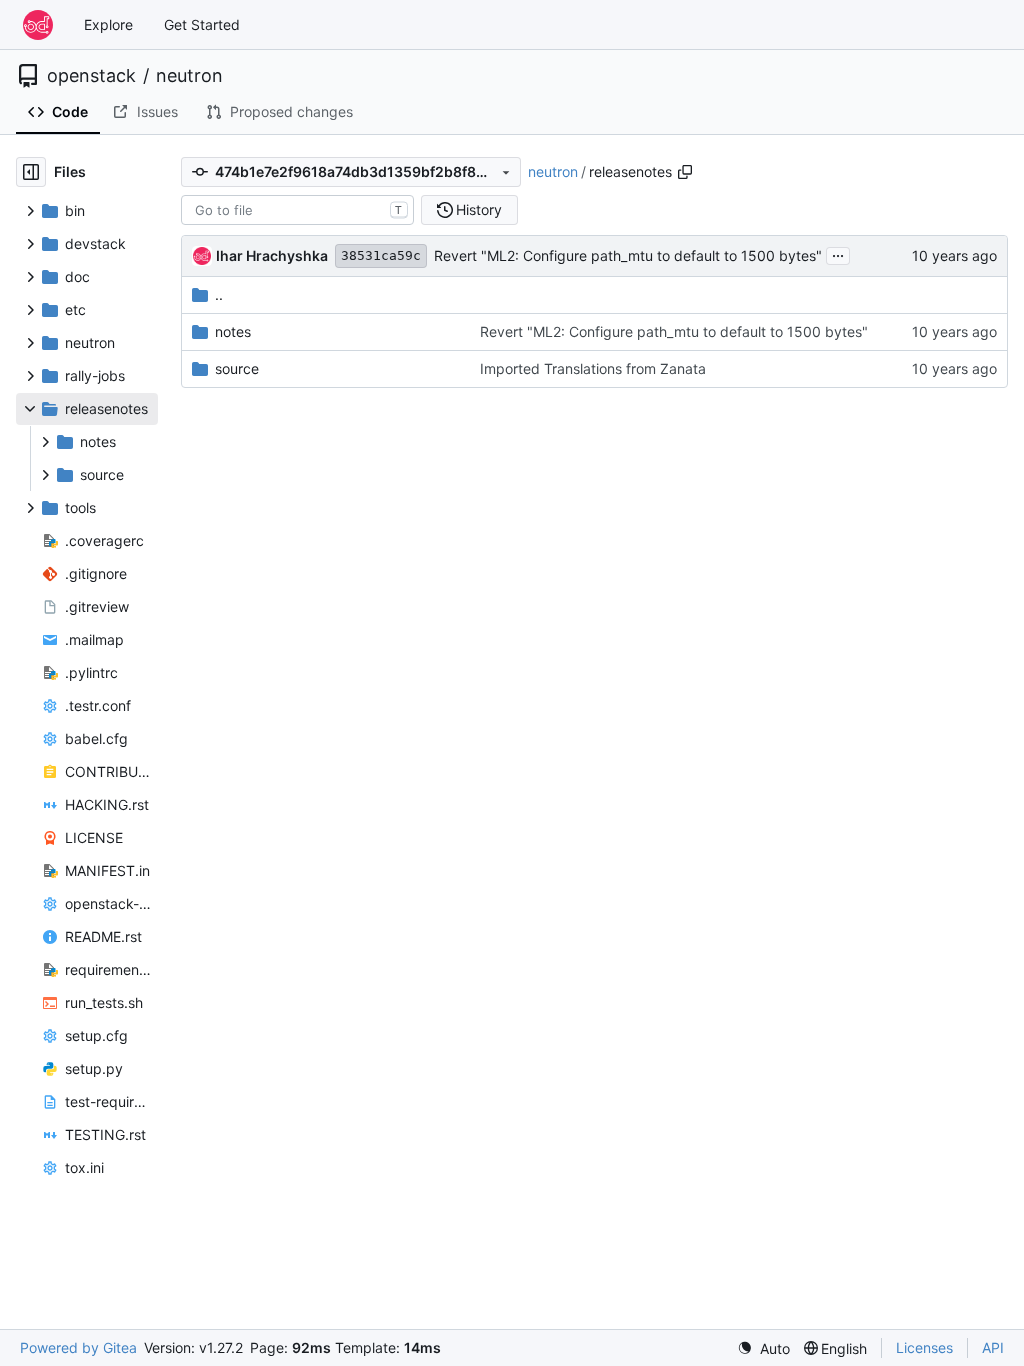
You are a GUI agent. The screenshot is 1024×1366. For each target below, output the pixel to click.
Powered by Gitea (78, 1347)
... (838, 253)
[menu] (763, 1348)
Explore (108, 24)
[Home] (38, 25)
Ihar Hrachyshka (272, 255)
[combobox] (297, 210)
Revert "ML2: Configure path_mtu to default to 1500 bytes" (628, 255)
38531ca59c (381, 255)
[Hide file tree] (31, 172)
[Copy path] (685, 172)
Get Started (202, 24)
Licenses (924, 1347)
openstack (91, 76)
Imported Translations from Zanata (593, 368)
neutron (189, 76)
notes (233, 331)
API (993, 1347)
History (479, 209)
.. (219, 294)
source (237, 368)
